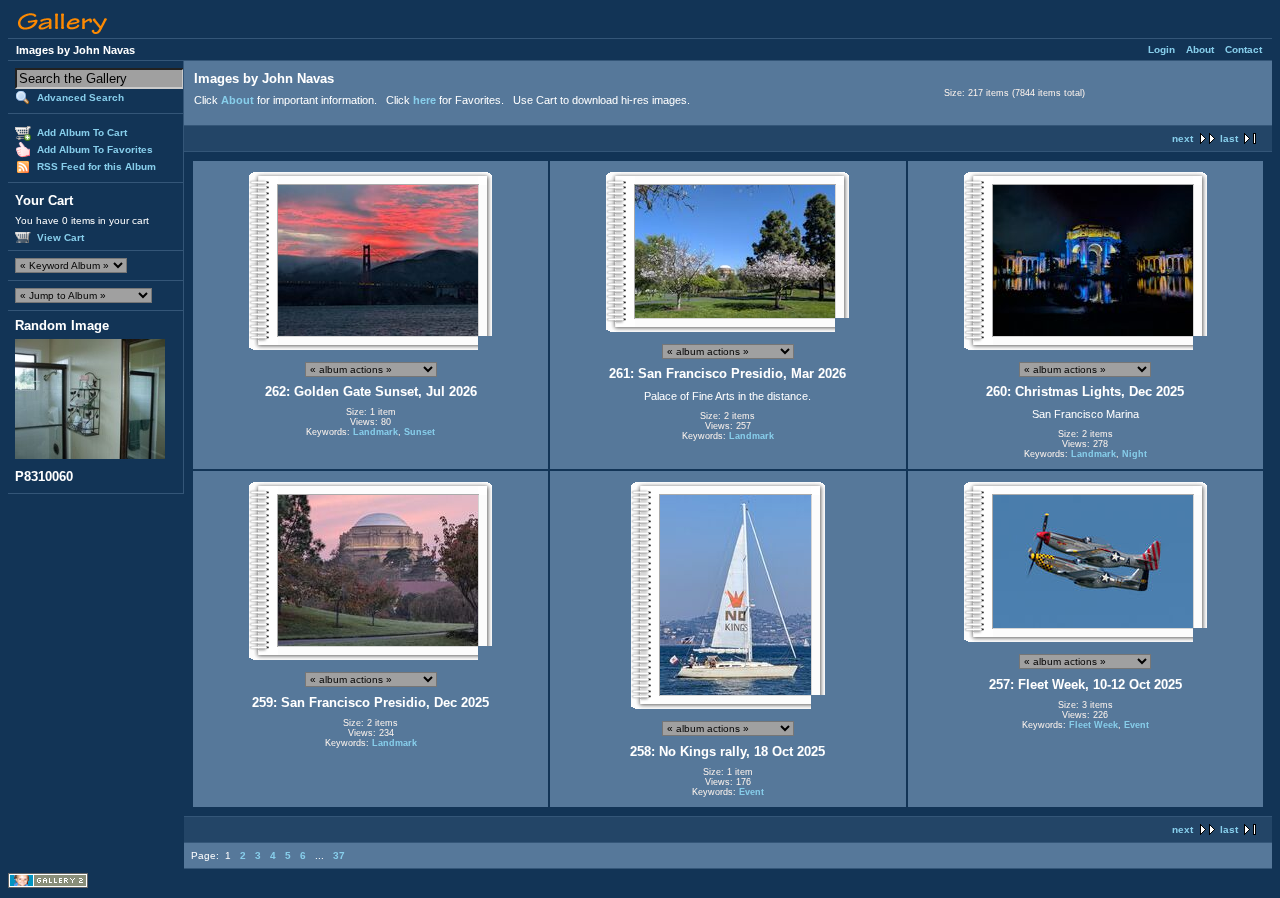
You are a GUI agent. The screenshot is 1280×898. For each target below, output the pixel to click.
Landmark (375, 432)
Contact (1243, 49)
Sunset (419, 432)
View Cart (60, 237)
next (1182, 138)
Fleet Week (1093, 725)
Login (1161, 49)
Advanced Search (80, 97)
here (424, 100)
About (1200, 49)
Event (751, 792)
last (1229, 138)
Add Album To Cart (82, 132)
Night (1134, 454)
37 (339, 855)
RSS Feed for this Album (96, 166)
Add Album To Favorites (95, 149)
